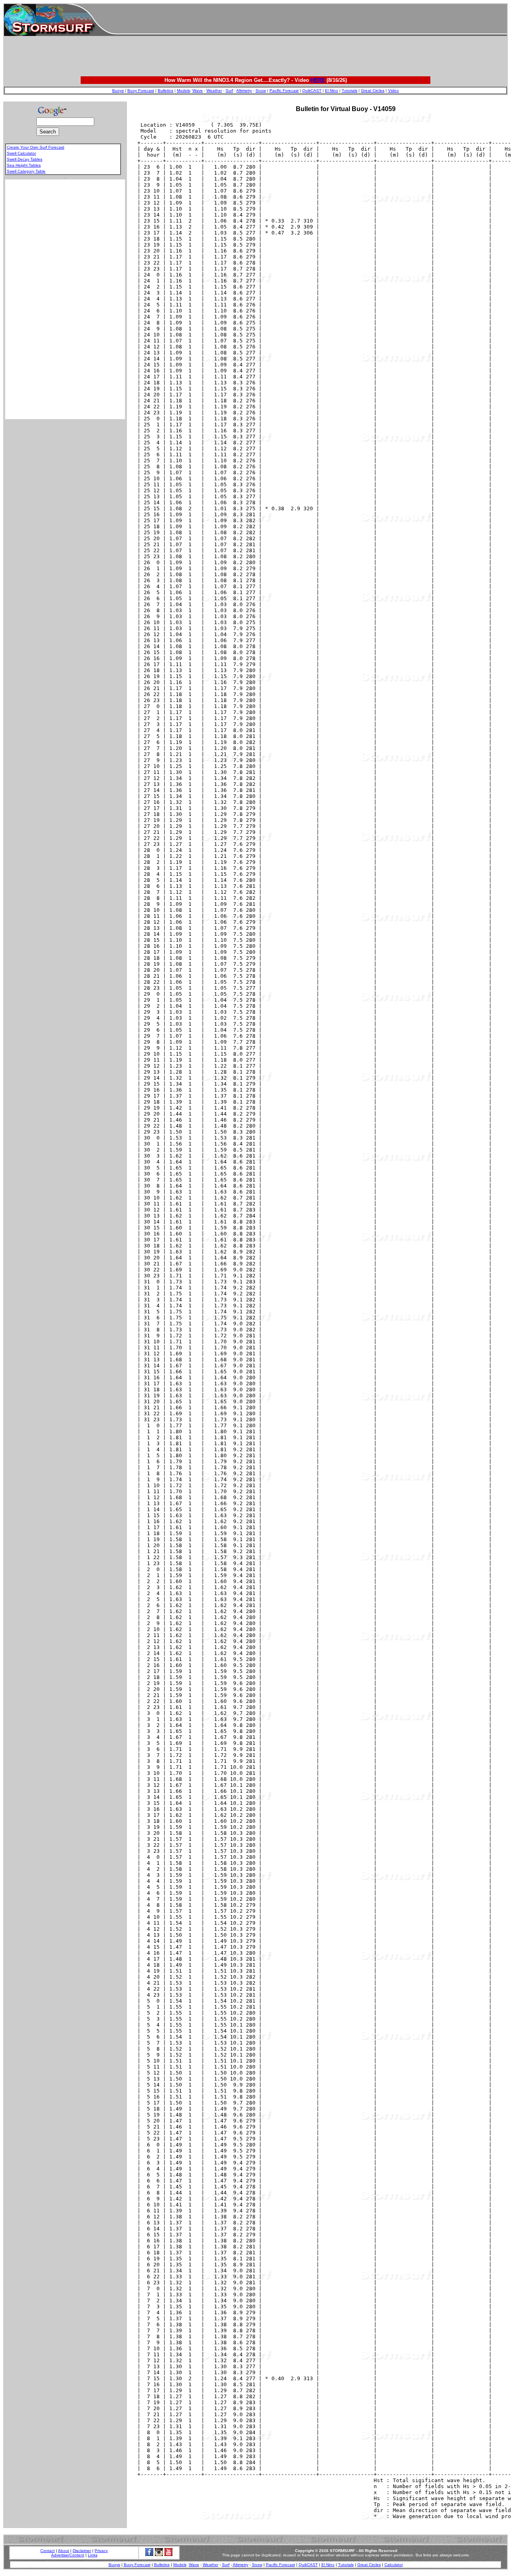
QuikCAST (312, 91)
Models (183, 91)
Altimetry (244, 91)
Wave (198, 91)
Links (93, 2555)
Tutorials (350, 91)
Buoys (118, 91)
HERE (318, 80)
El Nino (332, 91)
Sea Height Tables (24, 165)
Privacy (101, 2551)
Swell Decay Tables (25, 159)
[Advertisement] (311, 20)
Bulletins (165, 91)
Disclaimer (82, 2551)
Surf (229, 91)
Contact (48, 2551)
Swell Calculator (21, 153)
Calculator (394, 2565)
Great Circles (373, 91)
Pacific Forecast (284, 91)
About (63, 2551)
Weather (214, 91)
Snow (261, 91)
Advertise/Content (68, 2555)
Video (393, 91)
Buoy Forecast (141, 91)
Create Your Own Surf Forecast (36, 147)
